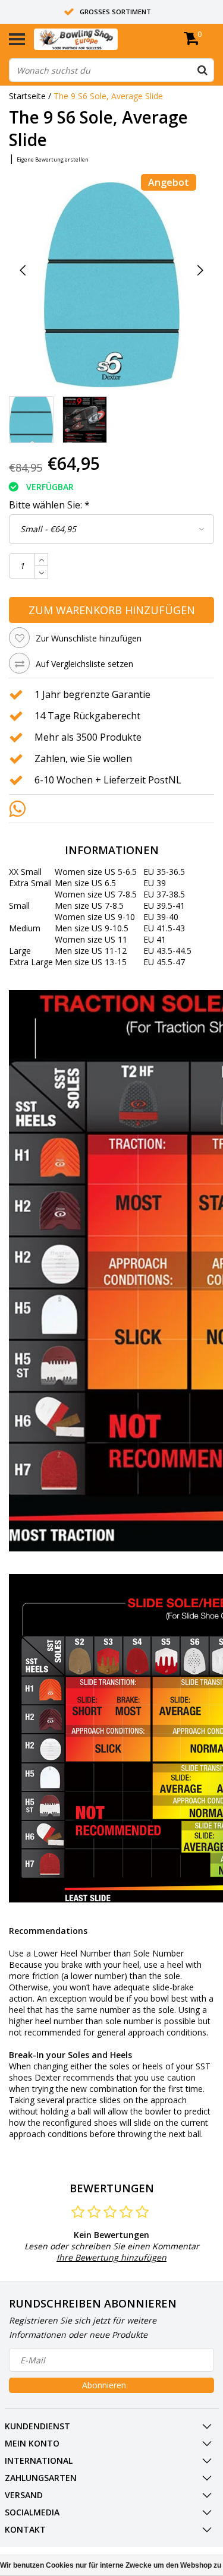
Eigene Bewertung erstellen (53, 159)
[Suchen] (202, 70)
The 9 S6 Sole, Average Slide (108, 96)
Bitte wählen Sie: (49, 505)
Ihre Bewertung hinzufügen (111, 2257)
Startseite (27, 96)
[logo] (94, 39)
